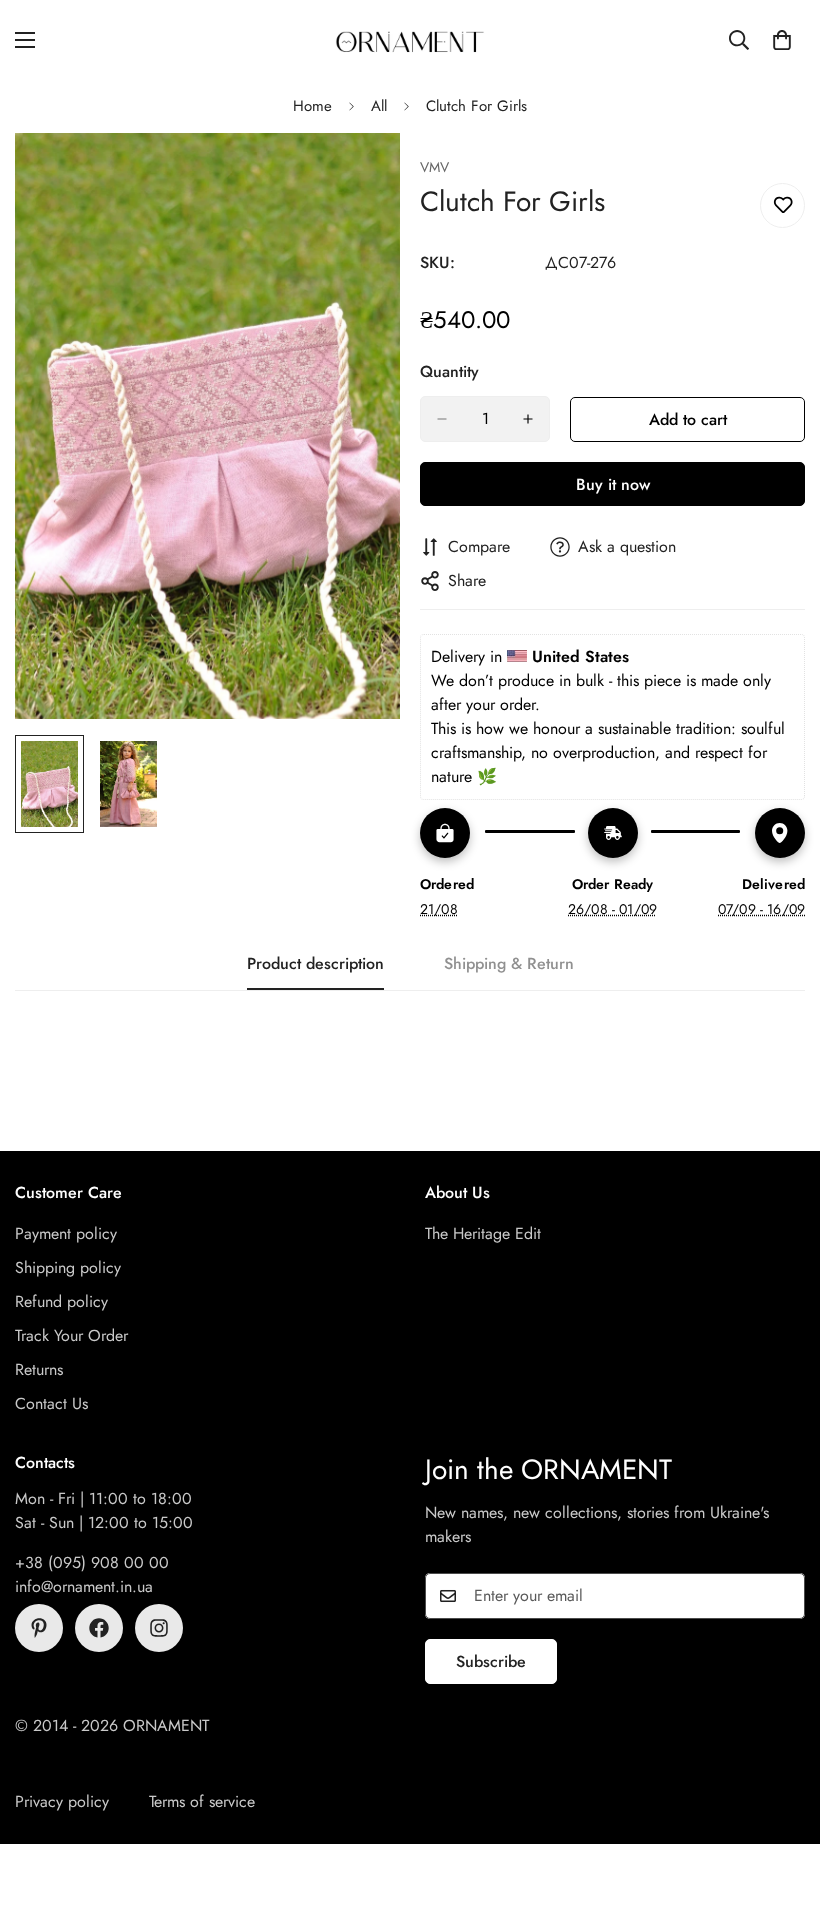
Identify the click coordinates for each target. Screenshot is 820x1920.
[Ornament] (410, 40)
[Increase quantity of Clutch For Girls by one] (528, 419)
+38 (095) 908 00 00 (92, 1562)
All (379, 106)
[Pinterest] (39, 1628)
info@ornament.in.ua (84, 1586)
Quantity (449, 371)
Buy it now (613, 484)
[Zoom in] (357, 175)
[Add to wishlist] (782, 205)
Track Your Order (71, 1335)
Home (312, 106)
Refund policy (61, 1301)
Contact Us (51, 1403)
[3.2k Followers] (159, 1628)
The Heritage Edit (483, 1233)
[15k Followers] (99, 1628)
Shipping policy (68, 1267)
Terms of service (202, 1801)
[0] (782, 40)
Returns (39, 1369)
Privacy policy (62, 1801)
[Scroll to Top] (781, 1811)
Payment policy (66, 1233)
